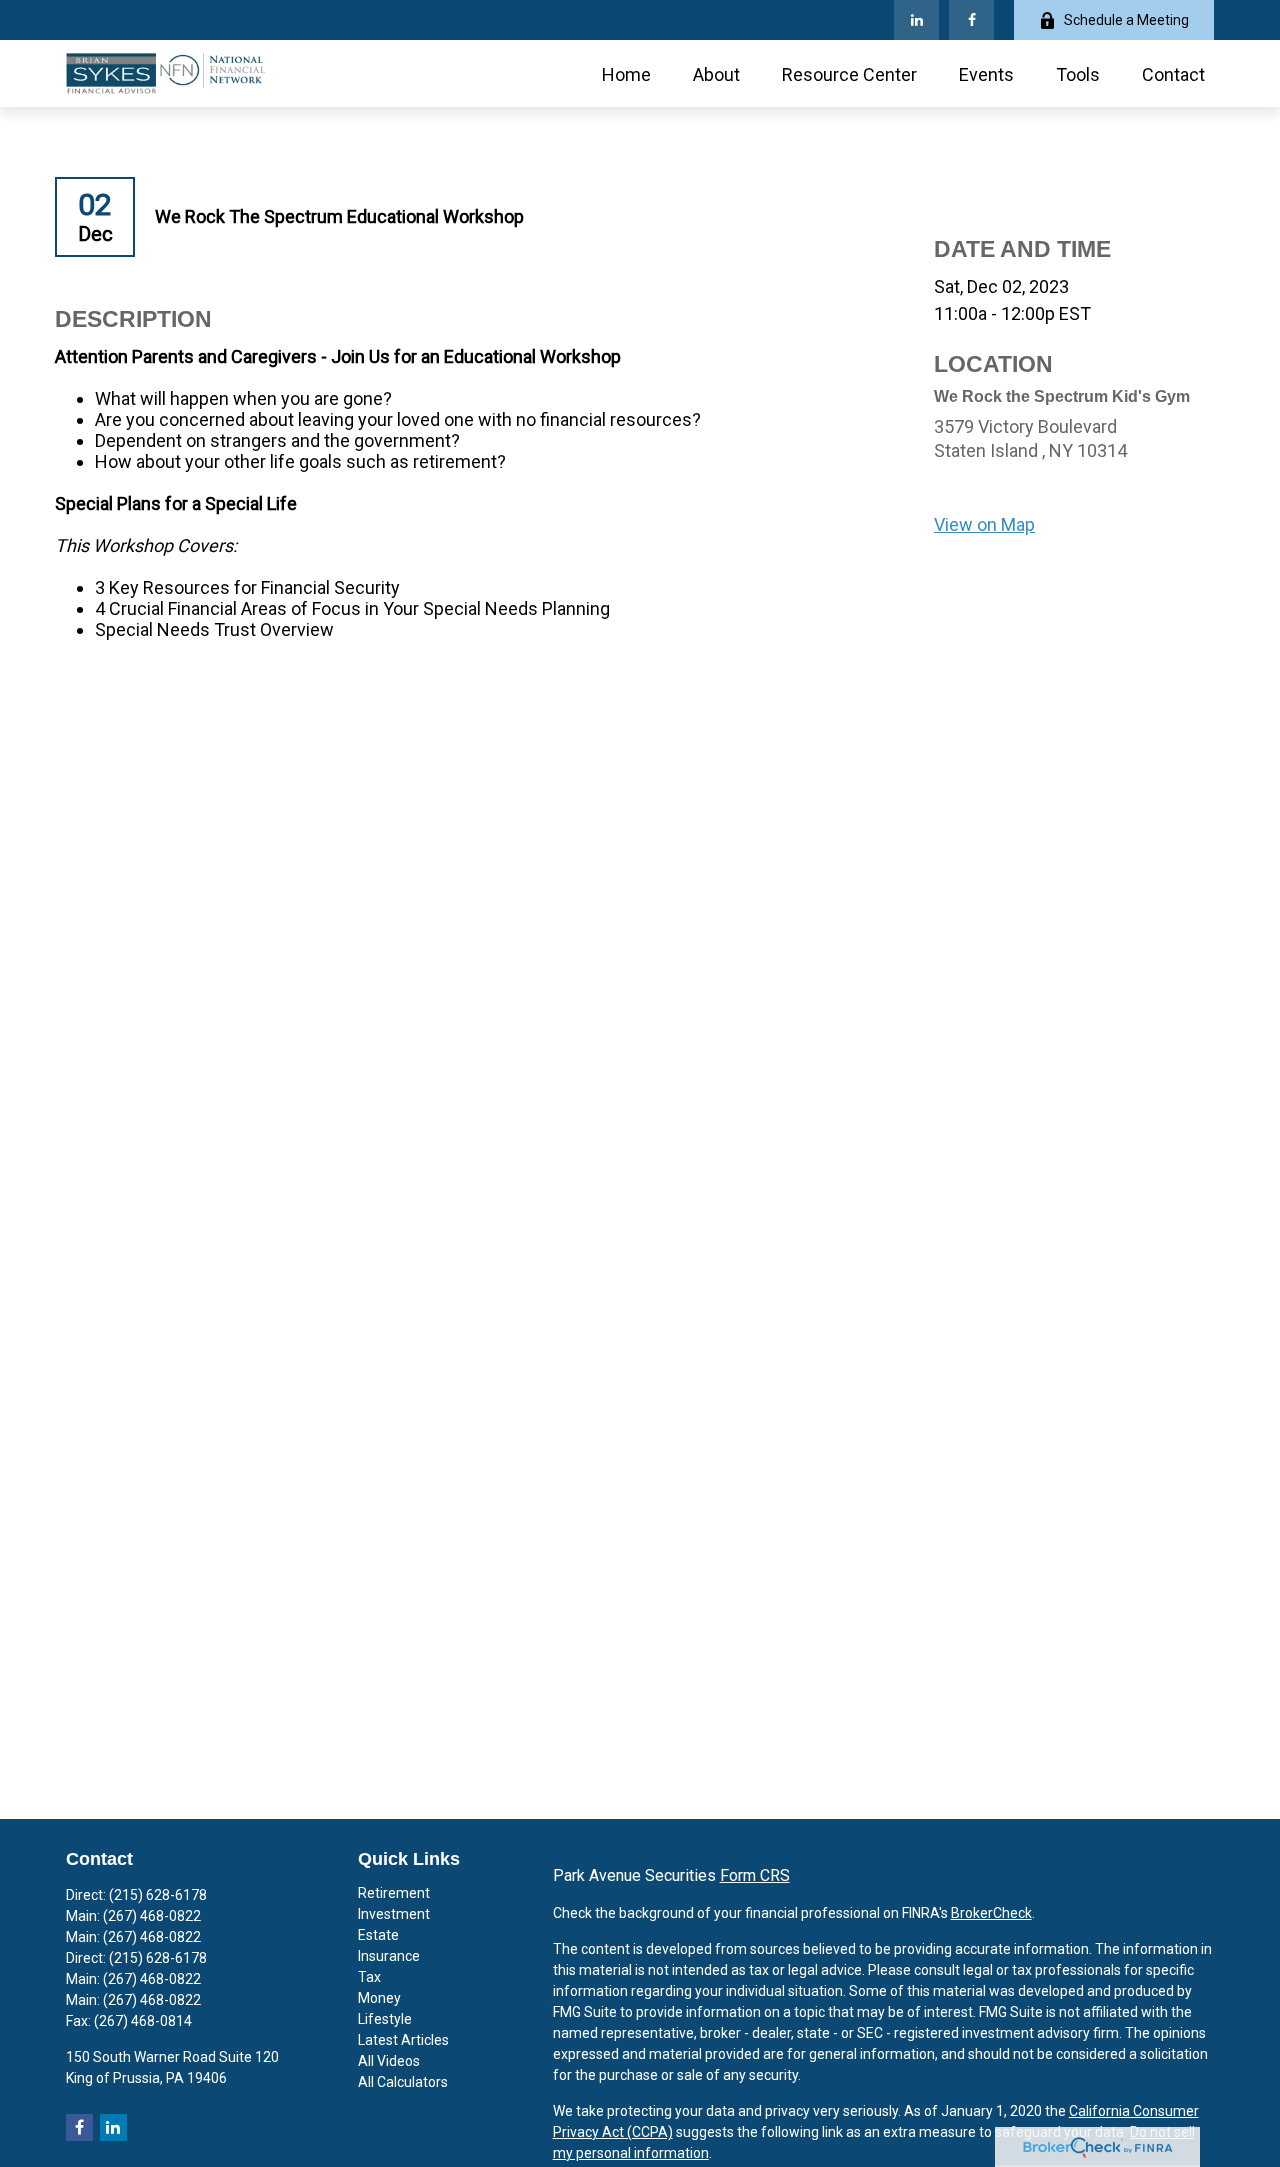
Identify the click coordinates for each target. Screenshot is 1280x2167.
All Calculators (403, 2082)
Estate (378, 1935)
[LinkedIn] (916, 20)
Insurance (389, 1956)
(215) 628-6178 (158, 1895)
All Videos (389, 2061)
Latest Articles (403, 2040)
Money (379, 1998)
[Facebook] (971, 20)
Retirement (394, 1893)
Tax (369, 1977)
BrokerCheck (991, 1913)
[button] (626, 73)
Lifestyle (385, 2019)
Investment (394, 1914)
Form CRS (755, 1875)
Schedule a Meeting (1126, 20)
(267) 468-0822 (152, 1916)
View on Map (984, 524)
